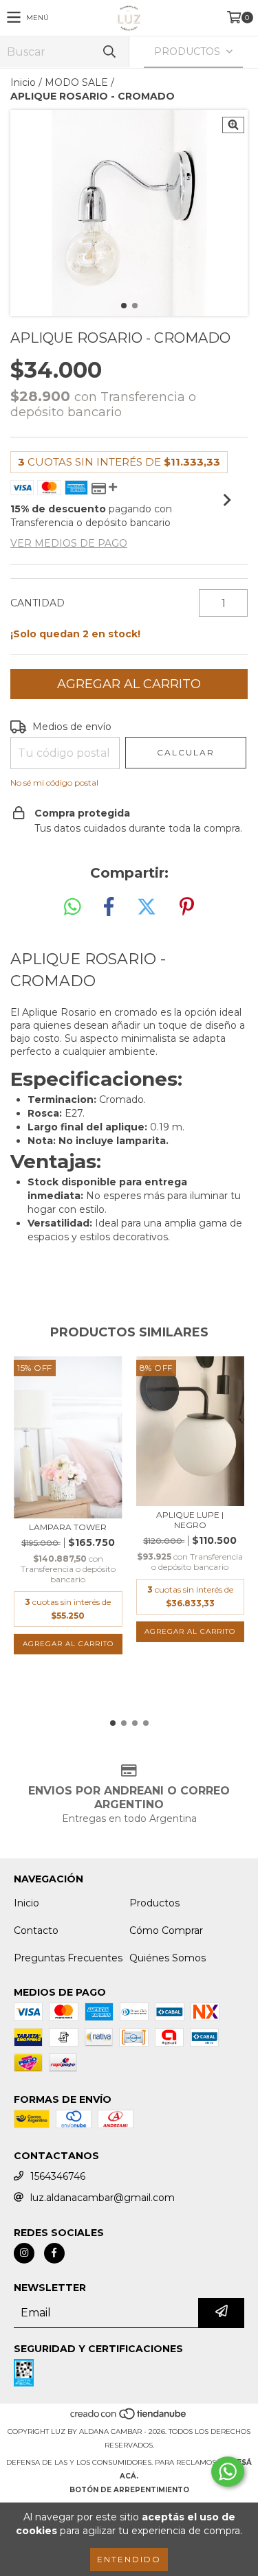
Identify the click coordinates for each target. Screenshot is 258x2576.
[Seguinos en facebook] (54, 2253)
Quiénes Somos (168, 1958)
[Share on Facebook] (109, 907)
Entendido (129, 2559)
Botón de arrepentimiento (129, 2490)
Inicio (23, 82)
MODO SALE (76, 82)
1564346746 (58, 2176)
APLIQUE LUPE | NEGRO (190, 1520)
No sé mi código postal (54, 783)
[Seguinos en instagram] (24, 2253)
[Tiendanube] (129, 2418)
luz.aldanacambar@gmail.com (103, 2198)
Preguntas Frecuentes (68, 1958)
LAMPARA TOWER (68, 1527)
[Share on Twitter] (147, 907)
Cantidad (37, 603)
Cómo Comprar (166, 1930)
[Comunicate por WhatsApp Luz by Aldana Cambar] (228, 2472)
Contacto (36, 1930)
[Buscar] (109, 52)
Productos (154, 1903)
